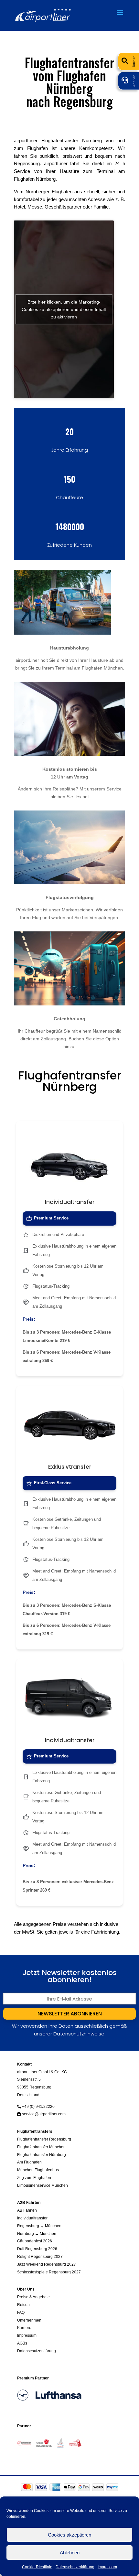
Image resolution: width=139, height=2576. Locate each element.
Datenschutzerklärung (75, 2567)
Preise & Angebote (33, 2297)
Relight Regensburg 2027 (40, 2256)
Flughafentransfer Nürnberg (42, 2155)
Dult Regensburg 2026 (37, 2249)
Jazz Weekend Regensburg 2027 (47, 2264)
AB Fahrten (27, 2210)
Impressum (107, 2567)
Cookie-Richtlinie (37, 2567)
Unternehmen (29, 2320)
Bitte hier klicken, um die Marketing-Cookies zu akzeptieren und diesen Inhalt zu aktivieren (64, 309)
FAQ (21, 2312)
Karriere (24, 2328)
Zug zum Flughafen (34, 2178)
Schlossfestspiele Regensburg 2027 (49, 2272)
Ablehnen (70, 2553)
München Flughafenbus (38, 2170)
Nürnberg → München (37, 2233)
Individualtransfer (32, 2218)
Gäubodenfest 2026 (35, 2241)
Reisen (23, 2305)
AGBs (22, 2343)
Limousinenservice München (43, 2185)
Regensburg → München (39, 2226)
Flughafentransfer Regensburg (44, 2139)
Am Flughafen (29, 2162)
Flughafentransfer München (41, 2147)
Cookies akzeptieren (69, 2535)
